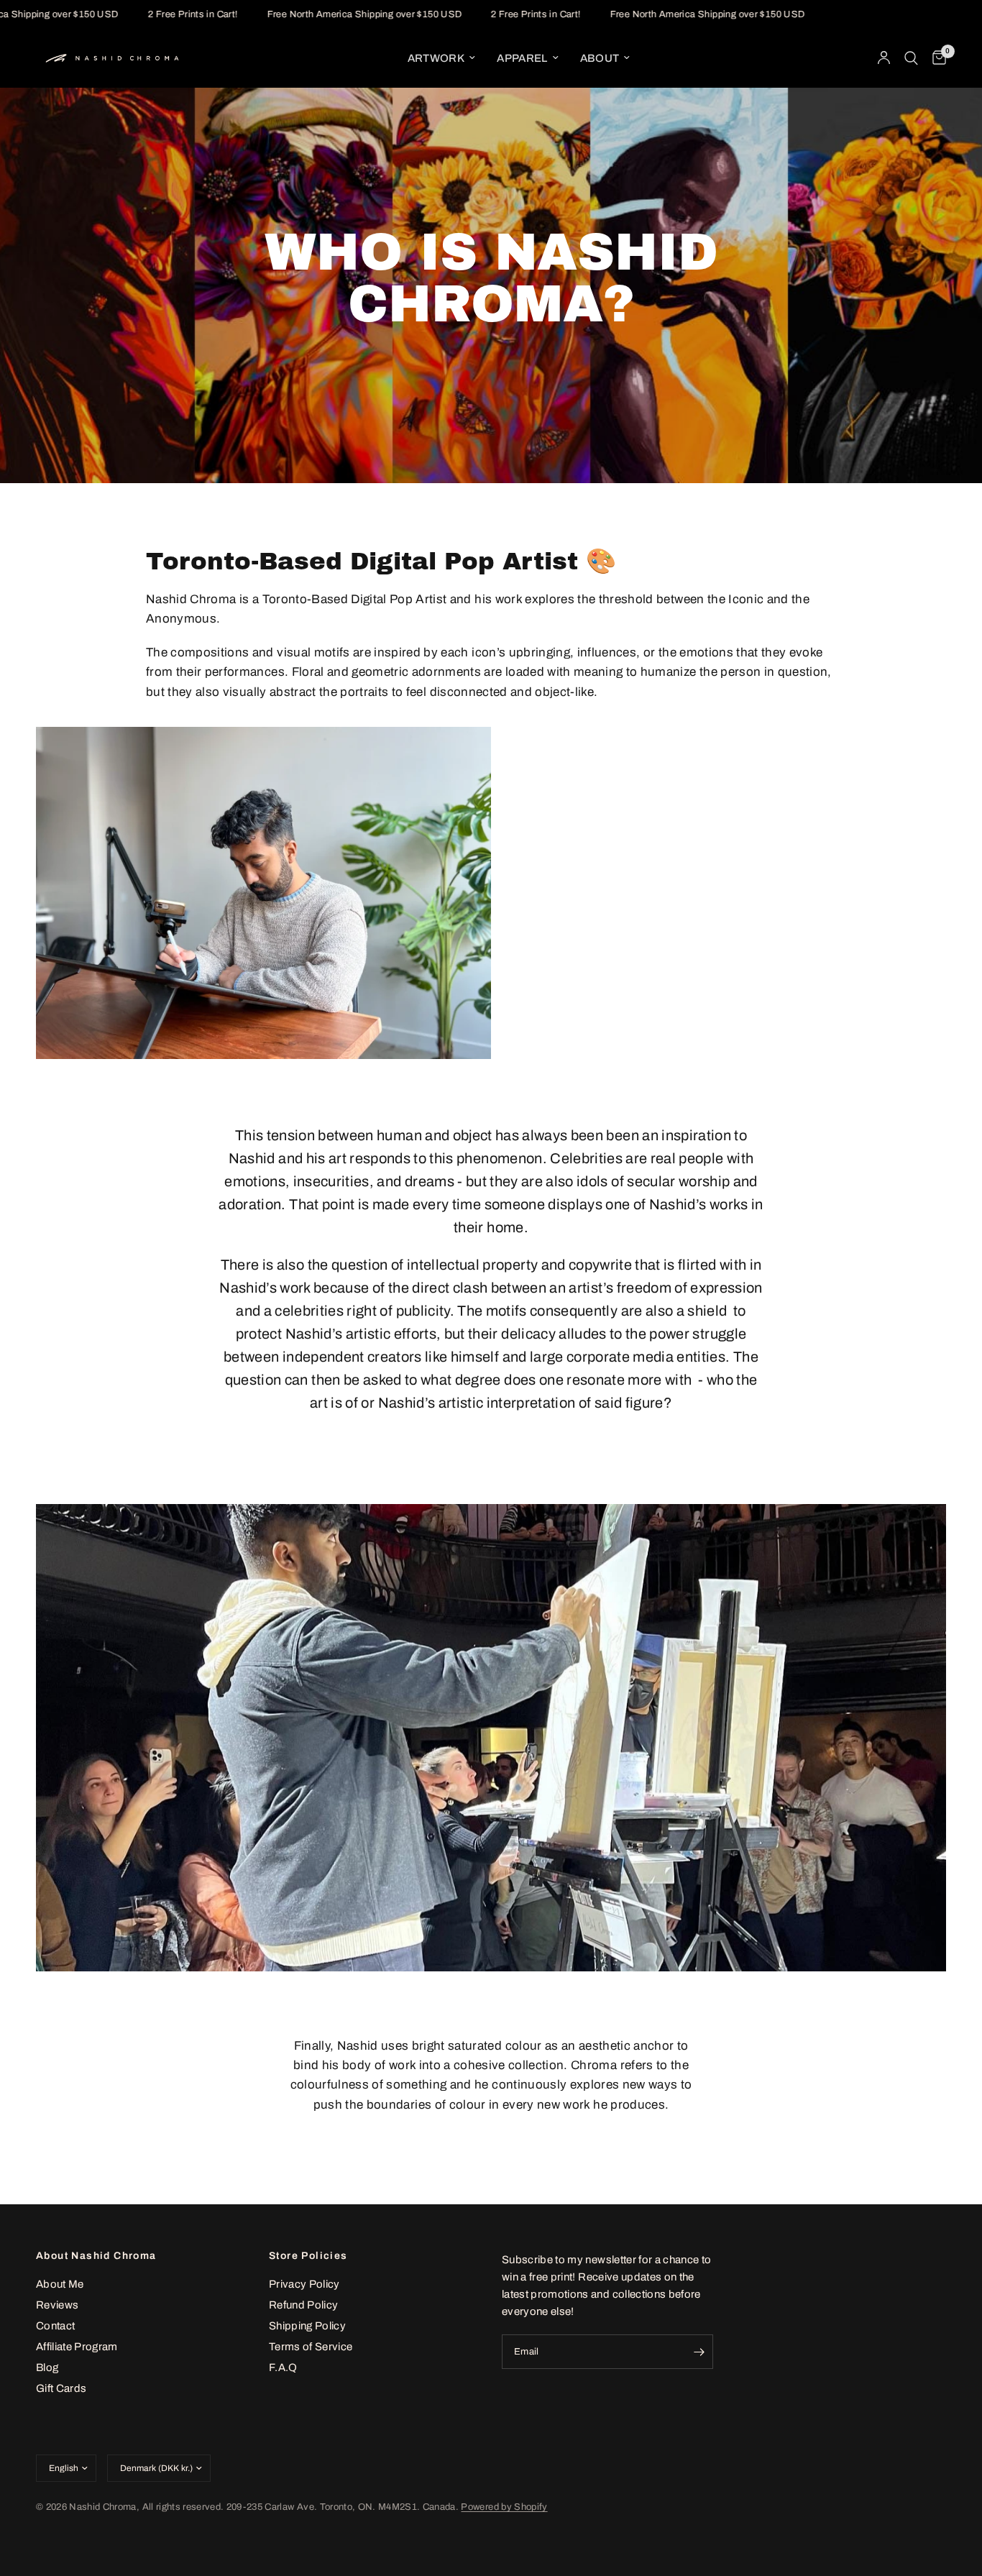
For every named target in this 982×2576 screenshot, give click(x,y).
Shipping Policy (307, 2326)
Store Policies (308, 2256)
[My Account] (884, 58)
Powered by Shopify (504, 2507)
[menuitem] (441, 58)
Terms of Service (311, 2347)
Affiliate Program (77, 2347)
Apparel (522, 58)
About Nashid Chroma (96, 2256)
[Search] (911, 58)
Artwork (436, 58)
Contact (55, 2326)
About (600, 58)
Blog (47, 2368)
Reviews (57, 2305)
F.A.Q (283, 2368)
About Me (60, 2284)
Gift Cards (61, 2388)
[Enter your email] (699, 2352)
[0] (936, 58)
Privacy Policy (304, 2284)
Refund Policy (303, 2305)
